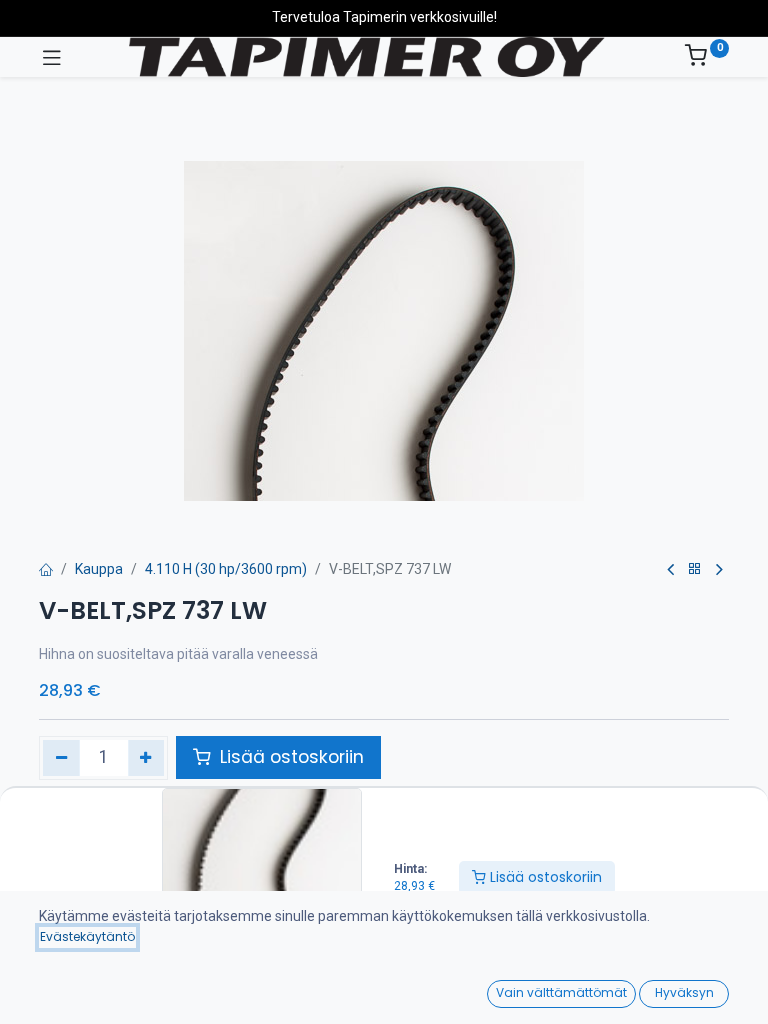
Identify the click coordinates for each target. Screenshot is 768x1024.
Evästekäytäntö (87, 936)
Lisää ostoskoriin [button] (289, 757)
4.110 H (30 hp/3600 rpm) (226, 569)
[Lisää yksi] (146, 758)
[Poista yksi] (61, 758)
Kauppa (99, 569)
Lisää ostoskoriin (544, 877)
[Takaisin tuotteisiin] (695, 569)
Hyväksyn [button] (684, 992)
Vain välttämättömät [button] (561, 992)
